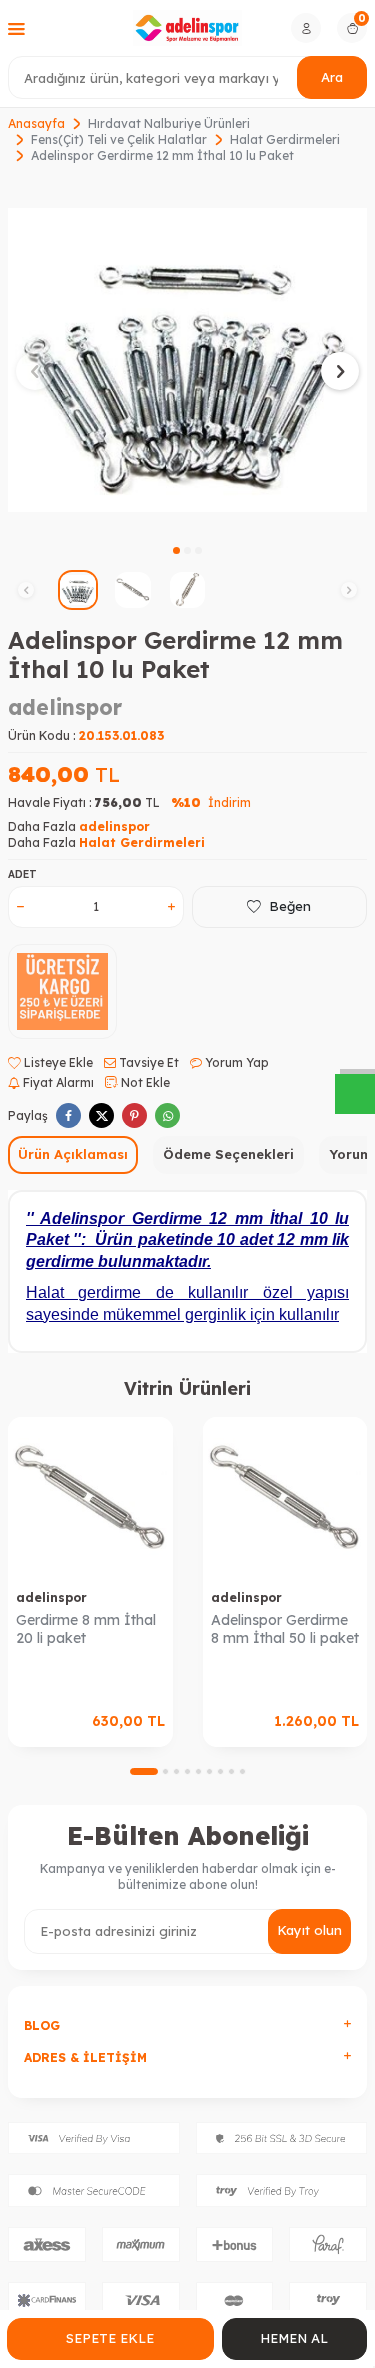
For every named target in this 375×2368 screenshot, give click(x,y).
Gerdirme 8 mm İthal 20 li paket (86, 1629)
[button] (176, 550)
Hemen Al (294, 2338)
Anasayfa (36, 123)
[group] (187, 359)
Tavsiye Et (147, 1062)
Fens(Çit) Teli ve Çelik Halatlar (119, 139)
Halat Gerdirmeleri (285, 139)
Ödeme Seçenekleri (228, 1154)
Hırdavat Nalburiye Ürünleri (169, 123)
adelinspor (65, 707)
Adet (22, 874)
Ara (332, 77)
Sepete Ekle (110, 2338)
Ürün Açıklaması (73, 1154)
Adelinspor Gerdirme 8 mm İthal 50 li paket (285, 1629)
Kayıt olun (309, 1930)
